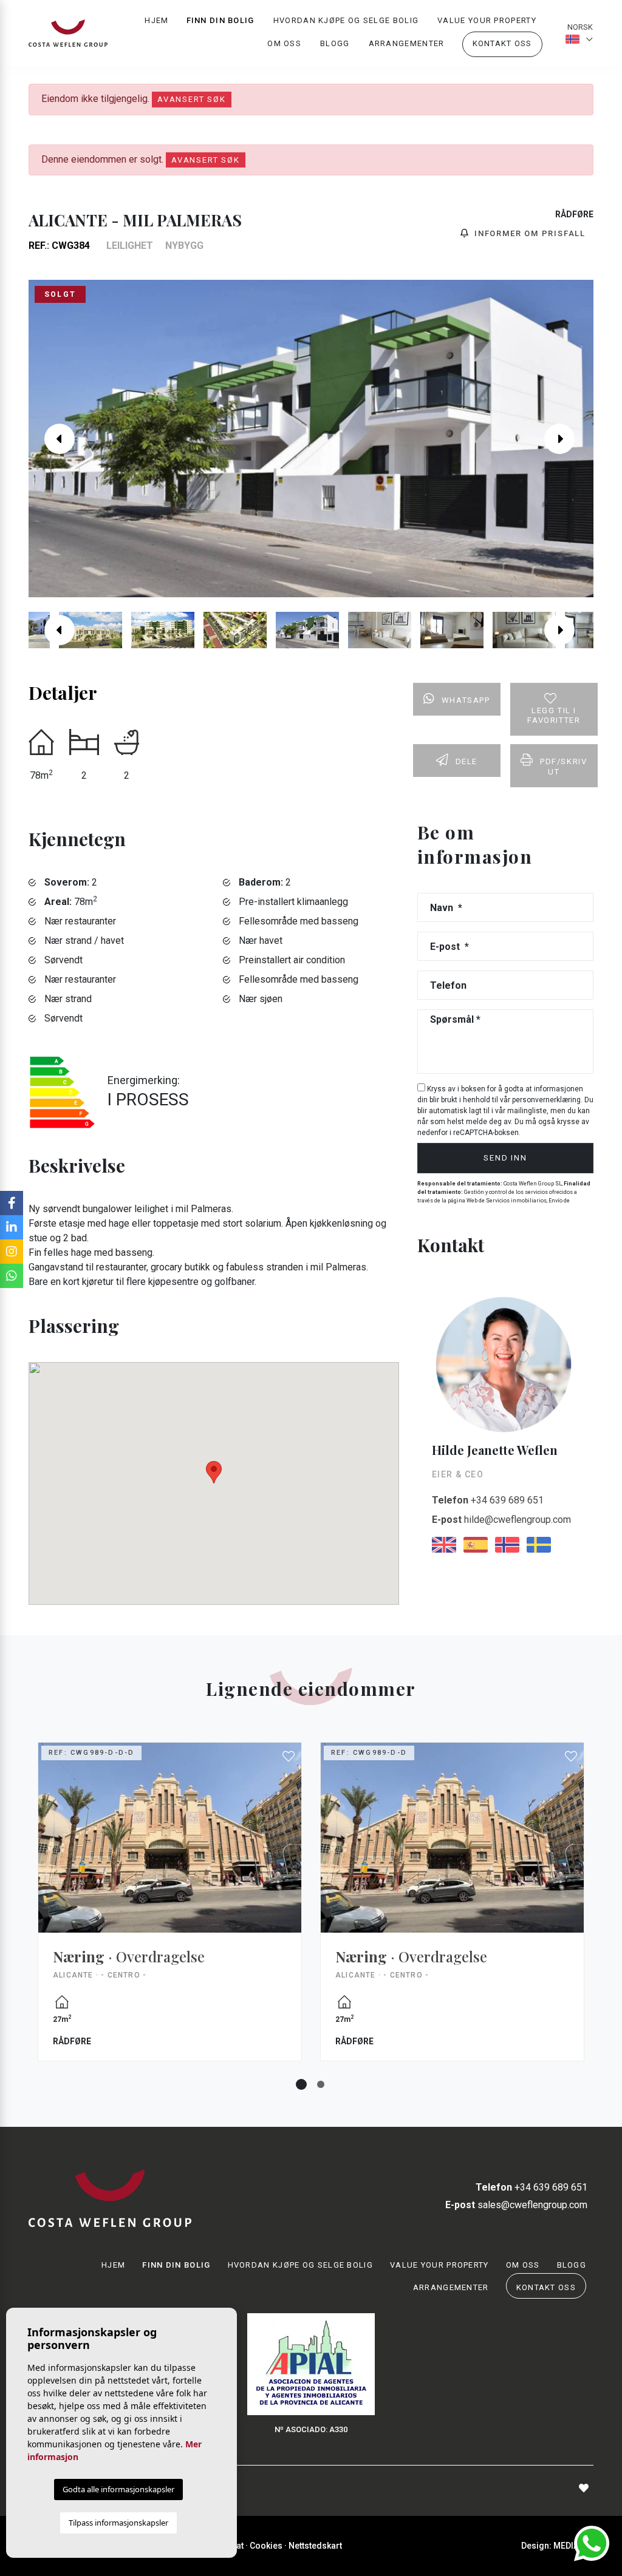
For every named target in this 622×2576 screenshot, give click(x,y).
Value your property (487, 20)
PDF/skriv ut (563, 767)
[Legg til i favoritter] (289, 1757)
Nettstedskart (315, 2546)
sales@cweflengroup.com (516, 2205)
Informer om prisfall (528, 233)
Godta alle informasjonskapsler (118, 2489)
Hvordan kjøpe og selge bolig (346, 20)
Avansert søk (192, 99)
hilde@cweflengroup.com (501, 1520)
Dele (466, 761)
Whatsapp (466, 700)
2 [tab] (321, 2084)
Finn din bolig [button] (220, 20)
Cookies (266, 2546)
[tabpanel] (170, 1911)
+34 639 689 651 (488, 1500)
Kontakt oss (502, 43)
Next (569, 439)
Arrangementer (407, 43)
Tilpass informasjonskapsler (118, 2523)
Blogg (335, 43)
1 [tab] (301, 2084)
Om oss (284, 43)
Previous (53, 439)
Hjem (156, 20)
